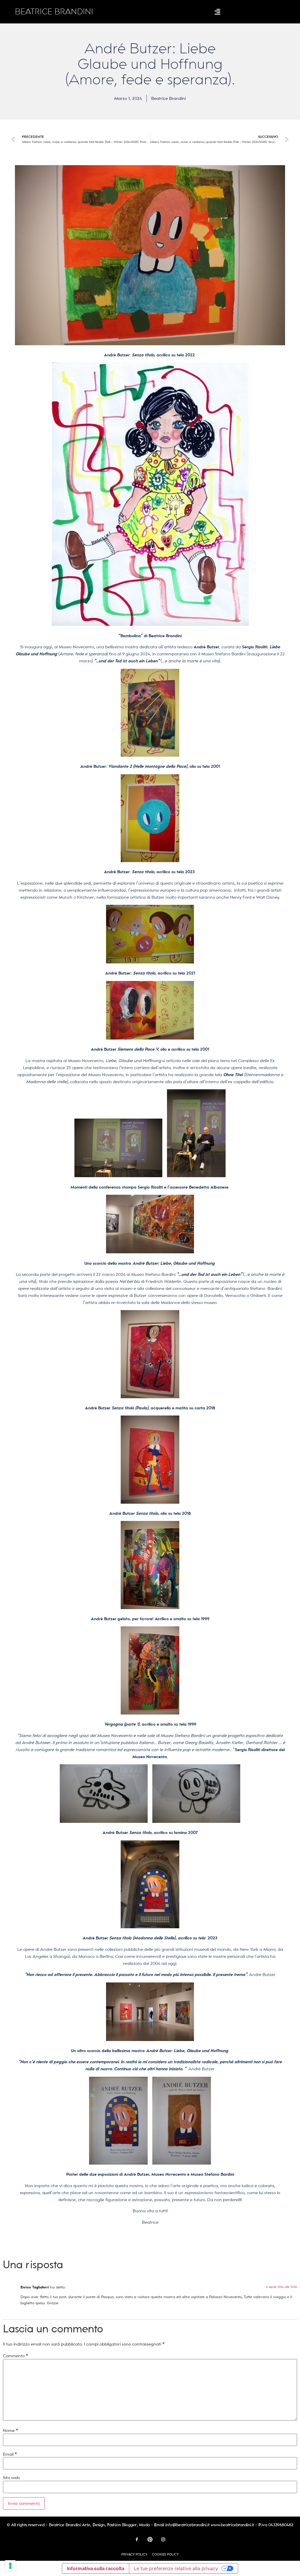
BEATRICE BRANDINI (54, 12)
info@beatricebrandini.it (187, 2525)
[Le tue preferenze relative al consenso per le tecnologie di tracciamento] (10, 2566)
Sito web (11, 2478)
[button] (218, 12)
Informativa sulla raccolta (96, 2568)
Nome (11, 2430)
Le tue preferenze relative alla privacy (176, 2568)
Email (10, 2454)
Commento (16, 2356)
